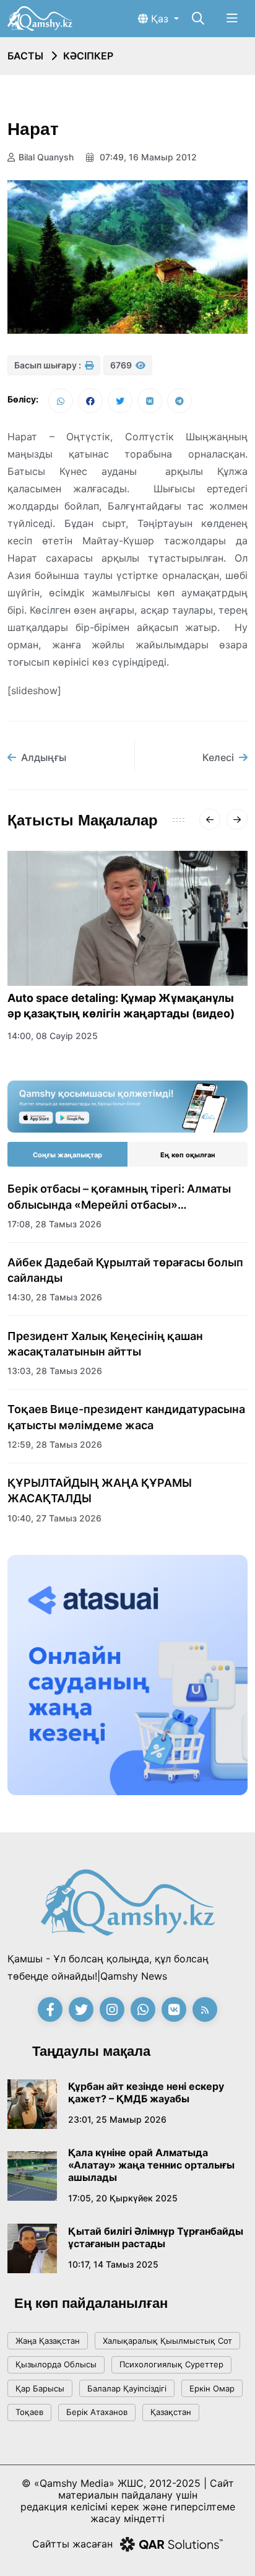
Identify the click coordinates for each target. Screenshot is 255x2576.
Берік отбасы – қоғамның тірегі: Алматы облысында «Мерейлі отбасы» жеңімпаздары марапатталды (119, 1197)
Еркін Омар (212, 2388)
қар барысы (40, 2388)
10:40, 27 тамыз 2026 (54, 1518)
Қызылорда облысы (56, 2364)
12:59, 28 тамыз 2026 (55, 1444)
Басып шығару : (49, 365)
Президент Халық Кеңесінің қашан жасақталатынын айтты (105, 1344)
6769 (122, 365)
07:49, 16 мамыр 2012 (147, 157)
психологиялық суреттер (171, 2364)
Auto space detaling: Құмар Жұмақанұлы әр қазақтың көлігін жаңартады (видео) (121, 1006)
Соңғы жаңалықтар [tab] (67, 1155)
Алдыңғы (44, 757)
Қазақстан (171, 2412)
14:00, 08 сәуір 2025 (53, 1036)
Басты (25, 56)
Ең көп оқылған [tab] (188, 1155)
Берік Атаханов (97, 2412)
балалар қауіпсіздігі (127, 2388)
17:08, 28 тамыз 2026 (54, 1224)
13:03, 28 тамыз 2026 (55, 1371)
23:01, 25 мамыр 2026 (117, 2119)
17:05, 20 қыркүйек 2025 (123, 2198)
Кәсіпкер (88, 56)
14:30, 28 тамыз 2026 (55, 1297)
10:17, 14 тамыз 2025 (113, 2264)
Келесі (218, 757)
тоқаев (29, 2412)
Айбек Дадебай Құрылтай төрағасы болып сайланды (125, 1270)
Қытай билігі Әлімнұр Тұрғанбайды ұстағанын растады (156, 2237)
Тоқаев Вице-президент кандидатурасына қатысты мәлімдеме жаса (126, 1417)
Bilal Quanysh (46, 157)
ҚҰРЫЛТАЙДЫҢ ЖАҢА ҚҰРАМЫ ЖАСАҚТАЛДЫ (100, 1490)
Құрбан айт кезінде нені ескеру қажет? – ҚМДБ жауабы (146, 2092)
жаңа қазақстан (48, 2341)
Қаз (160, 19)
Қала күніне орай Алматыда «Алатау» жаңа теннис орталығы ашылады (151, 2165)
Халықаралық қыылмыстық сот (167, 2341)
